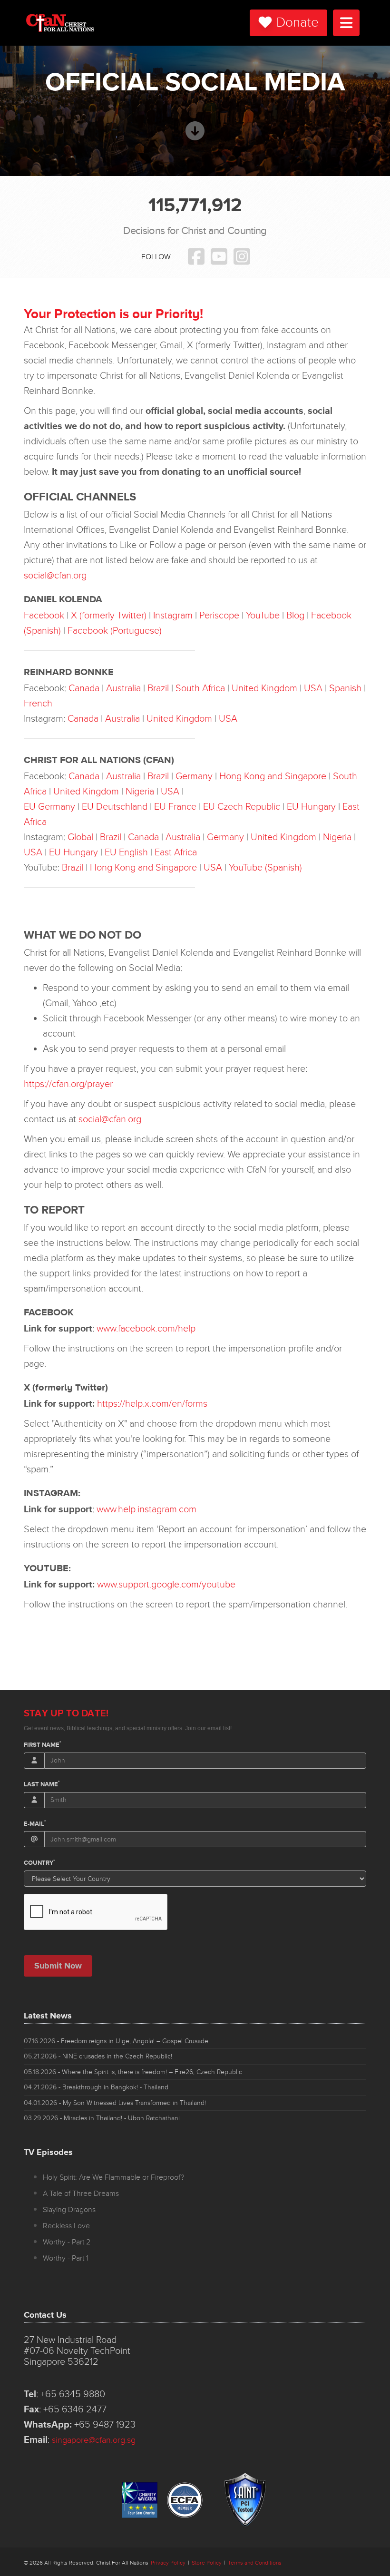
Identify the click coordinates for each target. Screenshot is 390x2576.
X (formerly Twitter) (109, 616)
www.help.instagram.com (146, 1509)
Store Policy (207, 2563)
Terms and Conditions (255, 2563)
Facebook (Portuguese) (115, 631)
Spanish (345, 688)
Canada (84, 688)
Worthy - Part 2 (67, 2242)
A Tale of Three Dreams (81, 2194)
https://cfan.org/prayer (68, 1084)
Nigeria (140, 792)
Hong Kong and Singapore (273, 776)
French (38, 704)
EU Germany (49, 807)
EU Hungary (311, 807)
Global (80, 837)
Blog (295, 616)
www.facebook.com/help (146, 1329)
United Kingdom (264, 688)
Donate (297, 23)
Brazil (158, 688)
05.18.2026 (133, 2072)
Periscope (219, 616)
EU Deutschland (115, 807)
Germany (194, 776)
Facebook (44, 616)
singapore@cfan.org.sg (94, 2440)
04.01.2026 (115, 2103)
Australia (123, 688)
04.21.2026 (96, 2087)
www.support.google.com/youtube (166, 1585)
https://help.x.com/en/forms (152, 1404)
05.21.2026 (98, 2056)
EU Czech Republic (242, 807)
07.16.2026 (116, 2041)
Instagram (173, 616)
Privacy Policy (168, 2563)
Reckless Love (66, 2226)
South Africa (200, 688)
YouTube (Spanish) (265, 868)
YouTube (263, 616)
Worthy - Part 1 (66, 2258)
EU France (175, 807)
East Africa (176, 852)
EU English (126, 852)
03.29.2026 (102, 2118)
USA (313, 688)
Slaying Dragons (69, 2210)
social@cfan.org (55, 576)
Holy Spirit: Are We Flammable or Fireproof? (113, 2177)
